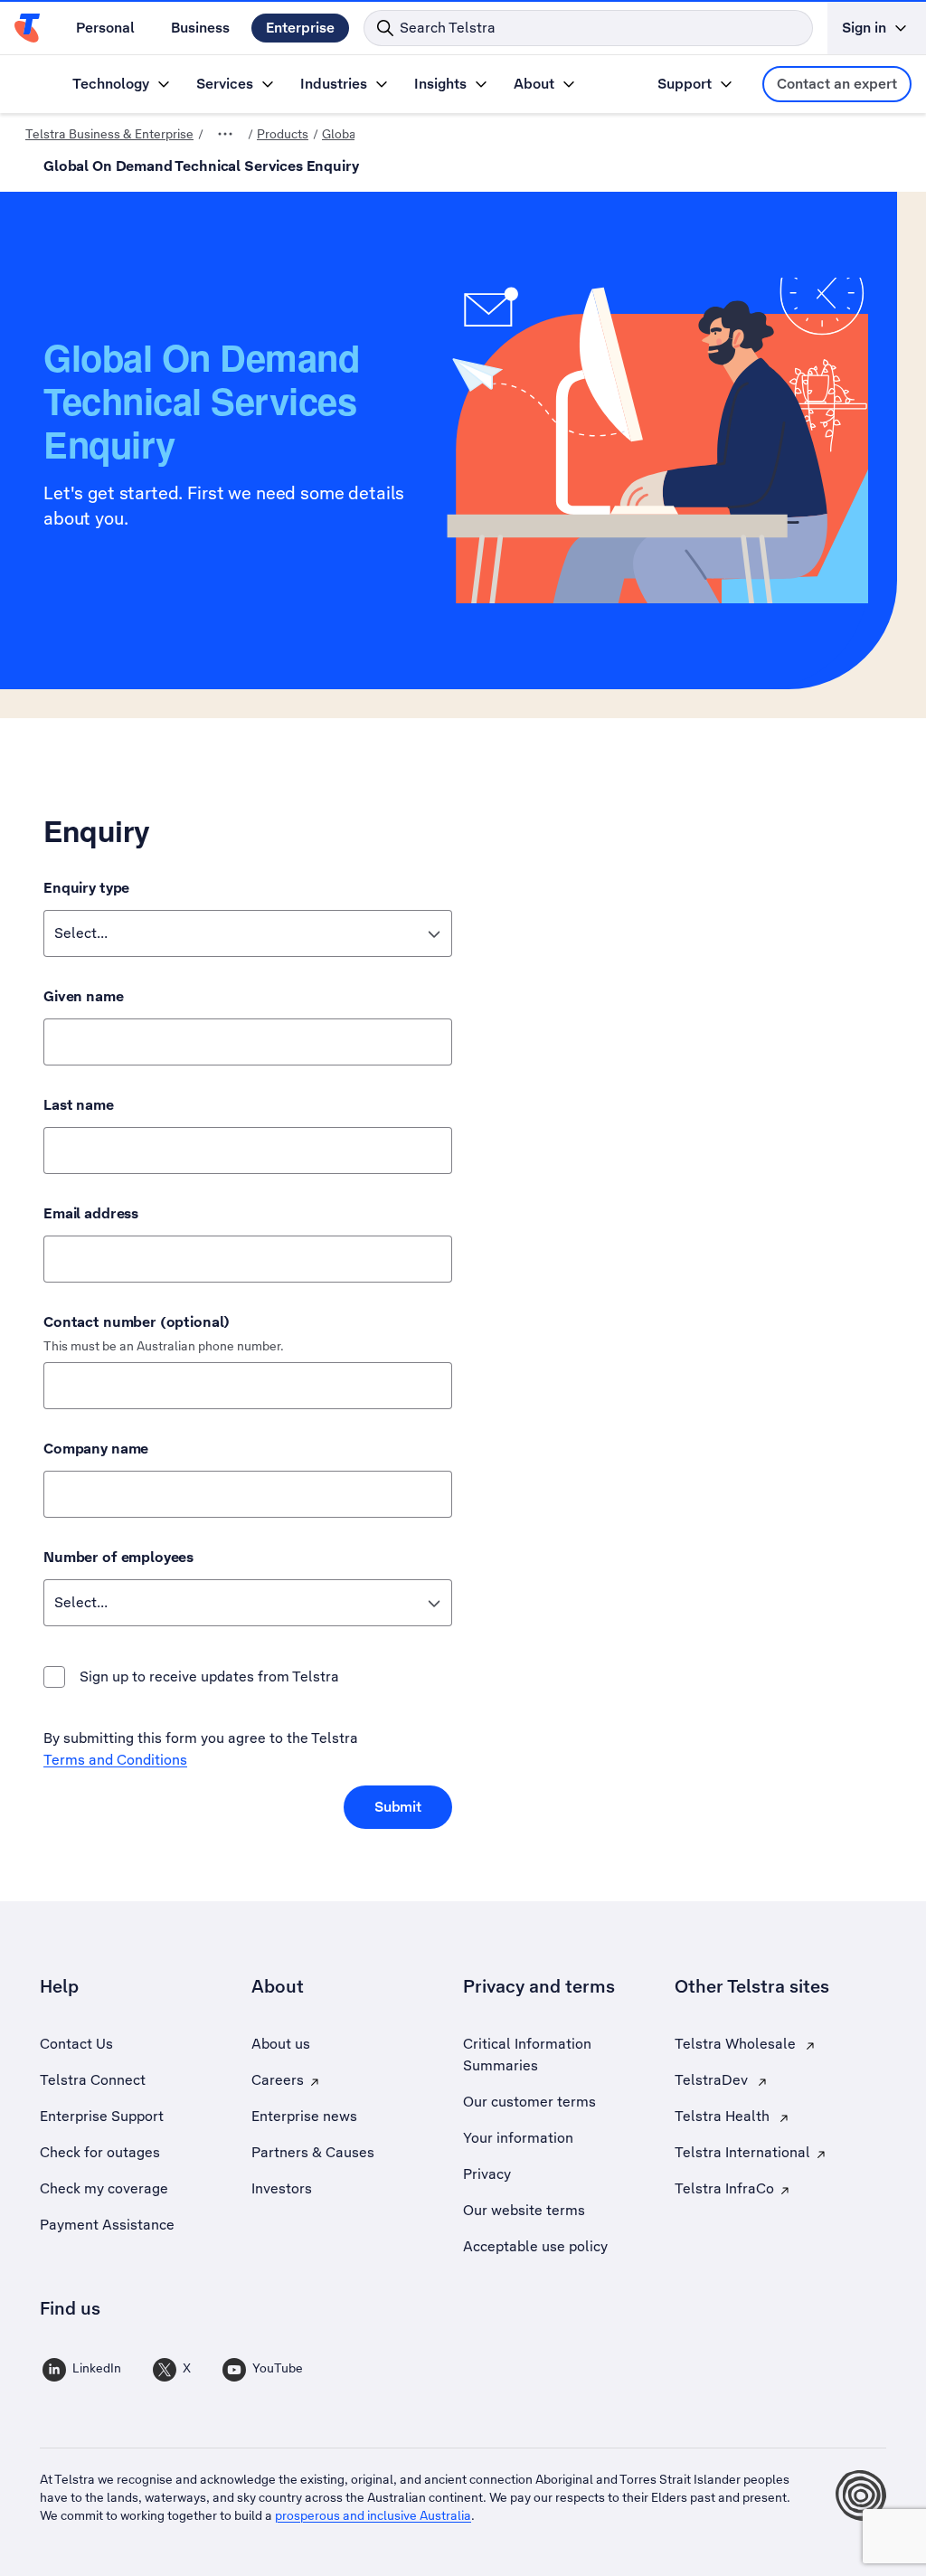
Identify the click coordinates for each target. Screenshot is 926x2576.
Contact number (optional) (137, 1322)
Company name (96, 1449)
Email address (91, 1213)
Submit (398, 1807)
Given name (84, 996)
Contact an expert (837, 84)
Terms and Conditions (115, 1760)
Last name (79, 1105)
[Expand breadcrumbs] (225, 134)
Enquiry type (86, 888)
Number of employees (118, 1557)
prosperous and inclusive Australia (373, 2515)
